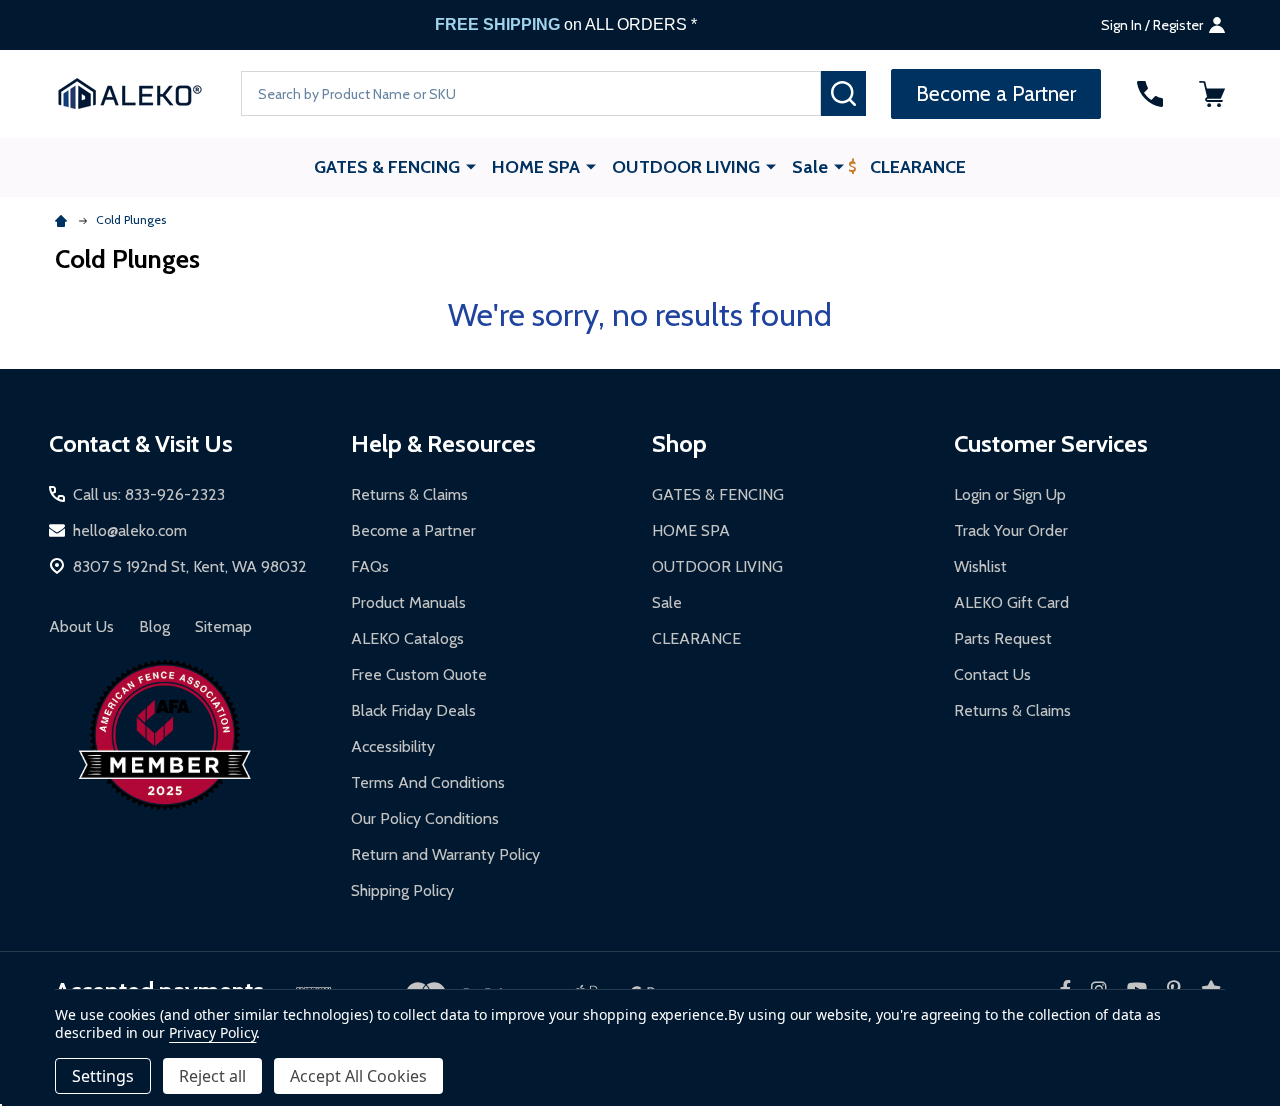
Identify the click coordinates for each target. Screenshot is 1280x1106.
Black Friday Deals (413, 710)
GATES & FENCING (387, 167)
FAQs (370, 566)
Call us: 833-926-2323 (149, 494)
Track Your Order (1011, 530)
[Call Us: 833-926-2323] (1150, 94)
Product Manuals (408, 602)
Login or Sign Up (1010, 494)
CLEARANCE (918, 167)
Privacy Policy (212, 1032)
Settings (103, 1076)
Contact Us (992, 674)
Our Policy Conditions (425, 818)
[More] (471, 166)
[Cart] (1212, 94)
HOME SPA (536, 167)
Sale (810, 167)
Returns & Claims (409, 494)
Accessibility (393, 746)
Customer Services (1051, 443)
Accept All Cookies (358, 1076)
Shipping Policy (402, 890)
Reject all (212, 1076)
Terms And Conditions (428, 782)
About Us (81, 626)
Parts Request (1003, 638)
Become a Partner (413, 530)
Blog (154, 626)
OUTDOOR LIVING (686, 167)
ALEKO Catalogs (407, 638)
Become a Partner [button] (996, 93)
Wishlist (980, 566)
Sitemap (223, 626)
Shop (679, 443)
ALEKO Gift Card (1011, 602)
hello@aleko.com (130, 530)
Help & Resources (443, 443)
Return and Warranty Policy (445, 854)
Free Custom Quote (419, 674)
